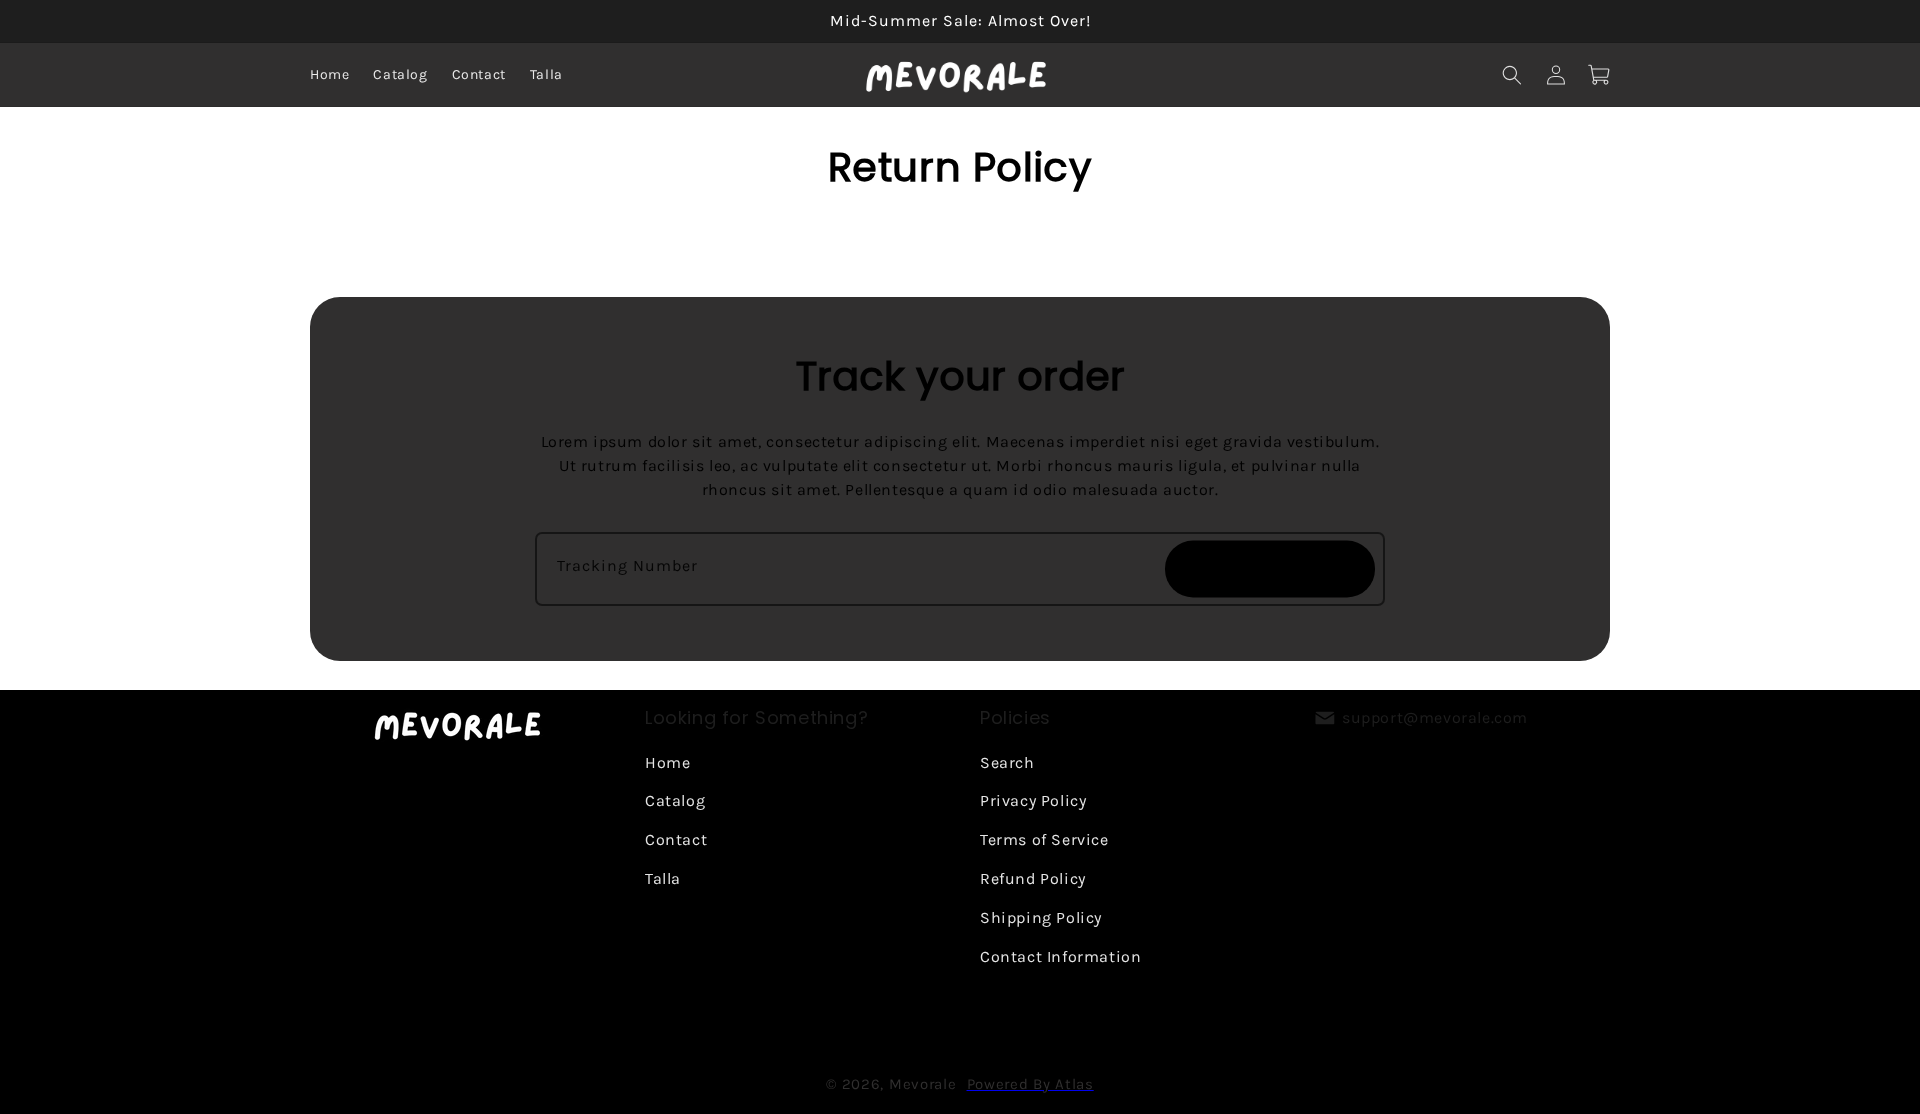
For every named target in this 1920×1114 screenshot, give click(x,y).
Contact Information (1060, 955)
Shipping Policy (1041, 916)
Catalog (675, 800)
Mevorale (923, 1084)
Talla (663, 877)
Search (1007, 761)
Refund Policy (1033, 877)
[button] (1512, 75)
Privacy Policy (1033, 800)
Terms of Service (1044, 839)
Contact (676, 839)
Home (667, 761)
